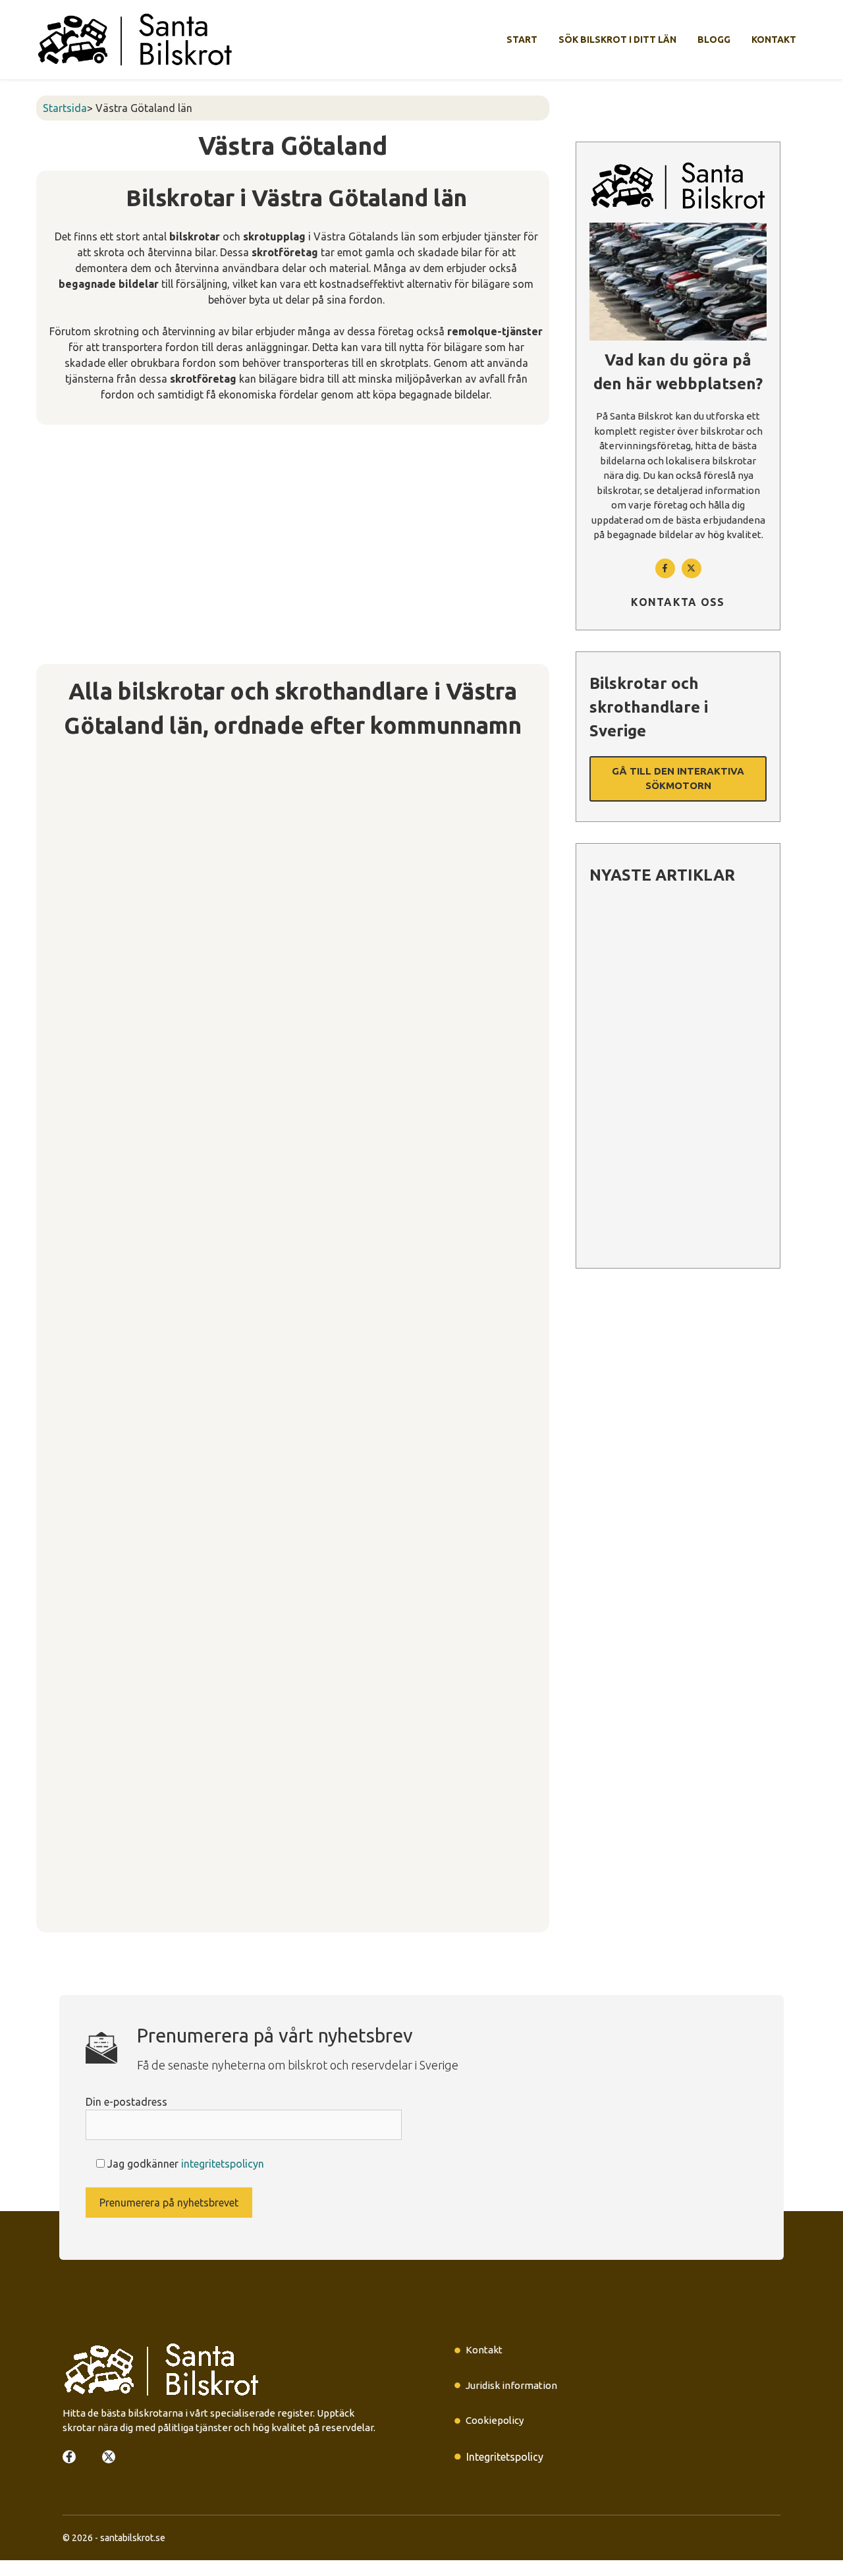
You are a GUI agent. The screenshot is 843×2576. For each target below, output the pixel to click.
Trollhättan (74, 1731)
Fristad (63, 988)
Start (522, 40)
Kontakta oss (678, 602)
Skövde (63, 1514)
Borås (59, 895)
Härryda (65, 1112)
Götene (64, 1050)
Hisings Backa (81, 1143)
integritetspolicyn (223, 2164)
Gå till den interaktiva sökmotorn (678, 779)
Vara (56, 1855)
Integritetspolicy (505, 2457)
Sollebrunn (72, 1545)
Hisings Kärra (79, 1174)
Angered (67, 833)
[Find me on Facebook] (665, 568)
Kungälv (65, 1267)
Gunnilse (67, 1081)
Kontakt (774, 40)
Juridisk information (511, 2385)
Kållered (67, 1205)
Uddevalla (71, 1793)
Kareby (63, 1236)
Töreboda (70, 1700)
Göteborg (70, 1019)
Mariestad (71, 1359)
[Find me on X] (109, 2457)
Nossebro (70, 1421)
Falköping (70, 957)
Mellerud (68, 1390)
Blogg (714, 40)
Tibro (58, 1669)
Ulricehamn (74, 1824)
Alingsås (67, 802)
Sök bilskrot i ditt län (617, 40)
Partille (63, 1452)
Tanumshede (78, 1638)
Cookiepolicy (495, 2420)
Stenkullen (72, 1576)
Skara (58, 1483)
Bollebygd (71, 864)
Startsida (65, 108)
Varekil (63, 1886)
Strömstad (72, 1607)
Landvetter (74, 1298)
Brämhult (68, 926)
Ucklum (63, 1762)
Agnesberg (74, 771)
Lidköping (70, 1329)
